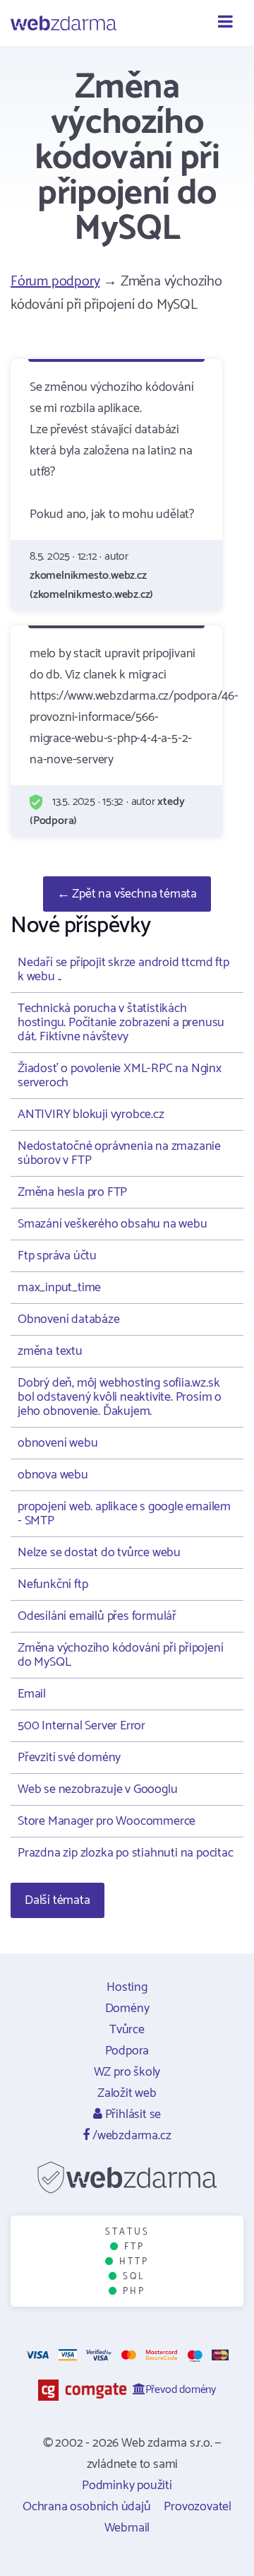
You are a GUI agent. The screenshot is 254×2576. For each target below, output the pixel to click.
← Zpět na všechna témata (127, 894)
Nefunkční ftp (53, 1584)
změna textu (50, 1351)
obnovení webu (58, 1443)
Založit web (127, 2093)
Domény (127, 2009)
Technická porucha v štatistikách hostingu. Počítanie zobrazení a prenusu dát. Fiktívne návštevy (121, 1023)
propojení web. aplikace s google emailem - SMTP (124, 1514)
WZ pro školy (127, 2072)
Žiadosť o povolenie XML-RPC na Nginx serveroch (120, 1076)
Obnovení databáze (69, 1319)
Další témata (58, 1900)
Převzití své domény (69, 1758)
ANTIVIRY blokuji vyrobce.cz (91, 1114)
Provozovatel (198, 2507)
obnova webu (53, 1475)
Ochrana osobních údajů (87, 2507)
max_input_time (59, 1288)
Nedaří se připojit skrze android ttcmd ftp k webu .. (123, 970)
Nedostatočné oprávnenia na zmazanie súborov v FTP (119, 1153)
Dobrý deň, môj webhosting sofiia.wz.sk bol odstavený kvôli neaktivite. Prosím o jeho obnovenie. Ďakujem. (120, 1397)
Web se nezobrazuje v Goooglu (97, 1789)
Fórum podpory (55, 282)
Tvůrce (127, 2030)
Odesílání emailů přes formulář (97, 1616)
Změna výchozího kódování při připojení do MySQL (120, 1655)
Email (32, 1694)
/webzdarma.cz (130, 2136)
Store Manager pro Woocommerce (107, 1821)
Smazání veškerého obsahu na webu (113, 1224)
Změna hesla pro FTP (72, 1192)
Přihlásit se (132, 2115)
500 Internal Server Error (81, 1726)
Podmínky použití (127, 2486)
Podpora (127, 2051)
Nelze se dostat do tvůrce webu (99, 1553)
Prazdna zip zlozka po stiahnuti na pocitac (126, 1853)
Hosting (127, 1987)
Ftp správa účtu (57, 1256)
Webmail (127, 2528)
